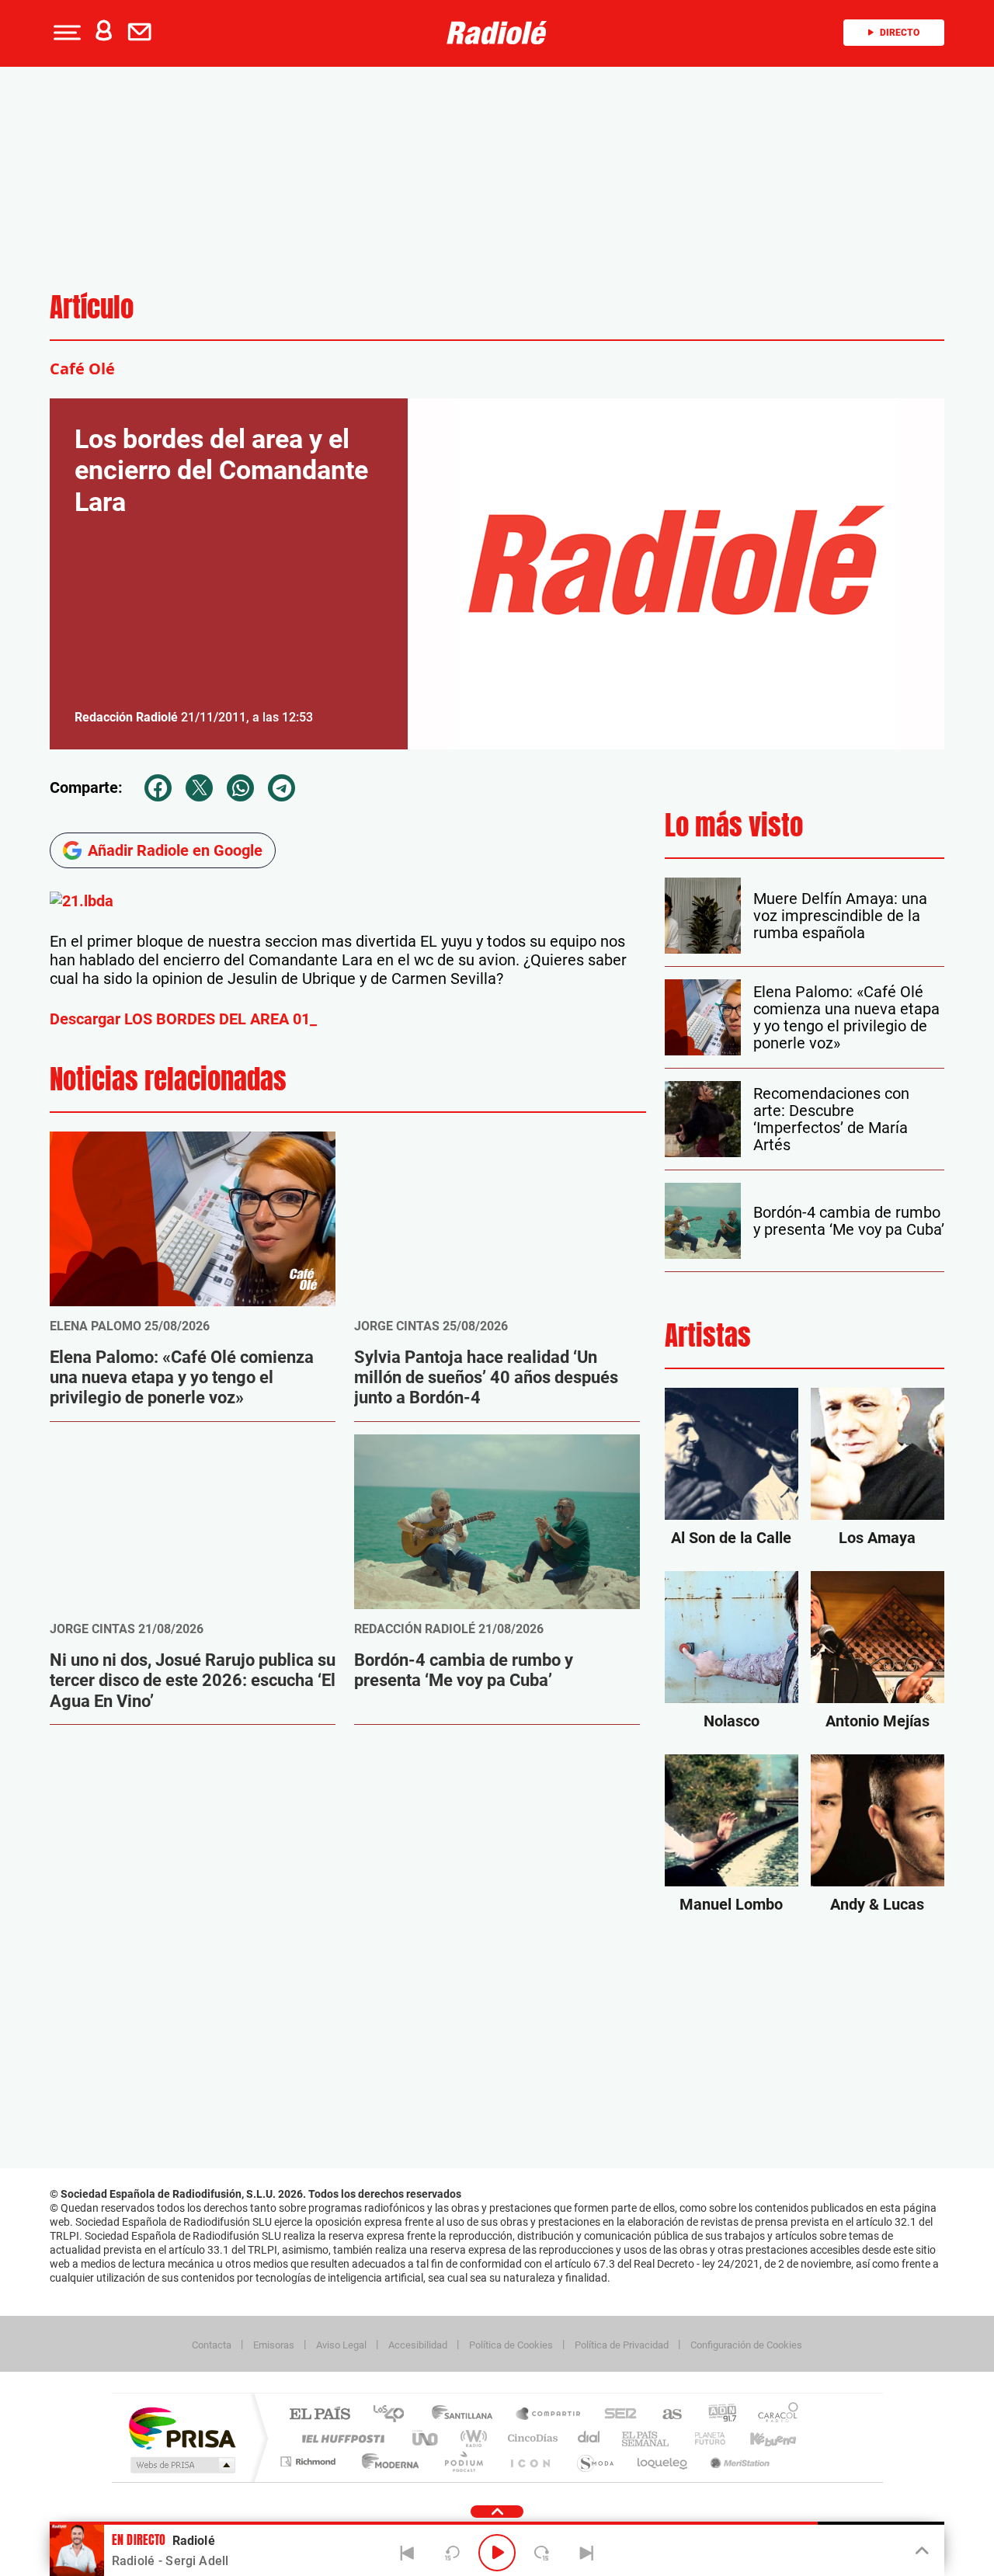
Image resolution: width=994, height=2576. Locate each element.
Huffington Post (340, 2438)
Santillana (467, 2415)
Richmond (310, 2461)
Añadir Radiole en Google (175, 850)
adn (716, 2415)
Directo (900, 33)
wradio (471, 2438)
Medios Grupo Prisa (181, 2465)
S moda (594, 2461)
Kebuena (759, 2438)
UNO (426, 2438)
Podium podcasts (463, 2461)
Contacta (212, 2345)
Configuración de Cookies (746, 2345)
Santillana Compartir (549, 2415)
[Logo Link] (497, 33)
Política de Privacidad (622, 2345)
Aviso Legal (341, 2345)
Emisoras (274, 2345)
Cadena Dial (589, 2438)
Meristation (738, 2461)
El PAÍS (320, 2415)
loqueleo (663, 2461)
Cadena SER (616, 2415)
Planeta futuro (704, 2438)
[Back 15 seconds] (452, 2553)
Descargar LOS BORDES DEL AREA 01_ (183, 1019)
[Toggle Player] (921, 2551)
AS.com (665, 2415)
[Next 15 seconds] (542, 2553)
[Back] (408, 2553)
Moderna (386, 2461)
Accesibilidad (418, 2345)
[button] (65, 33)
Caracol (773, 2415)
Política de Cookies (511, 2345)
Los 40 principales (394, 2415)
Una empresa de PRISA (182, 2427)
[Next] (586, 2553)
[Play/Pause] (497, 2553)
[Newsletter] (143, 33)
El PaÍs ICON (530, 2461)
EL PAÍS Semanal (646, 2438)
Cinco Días (530, 2438)
